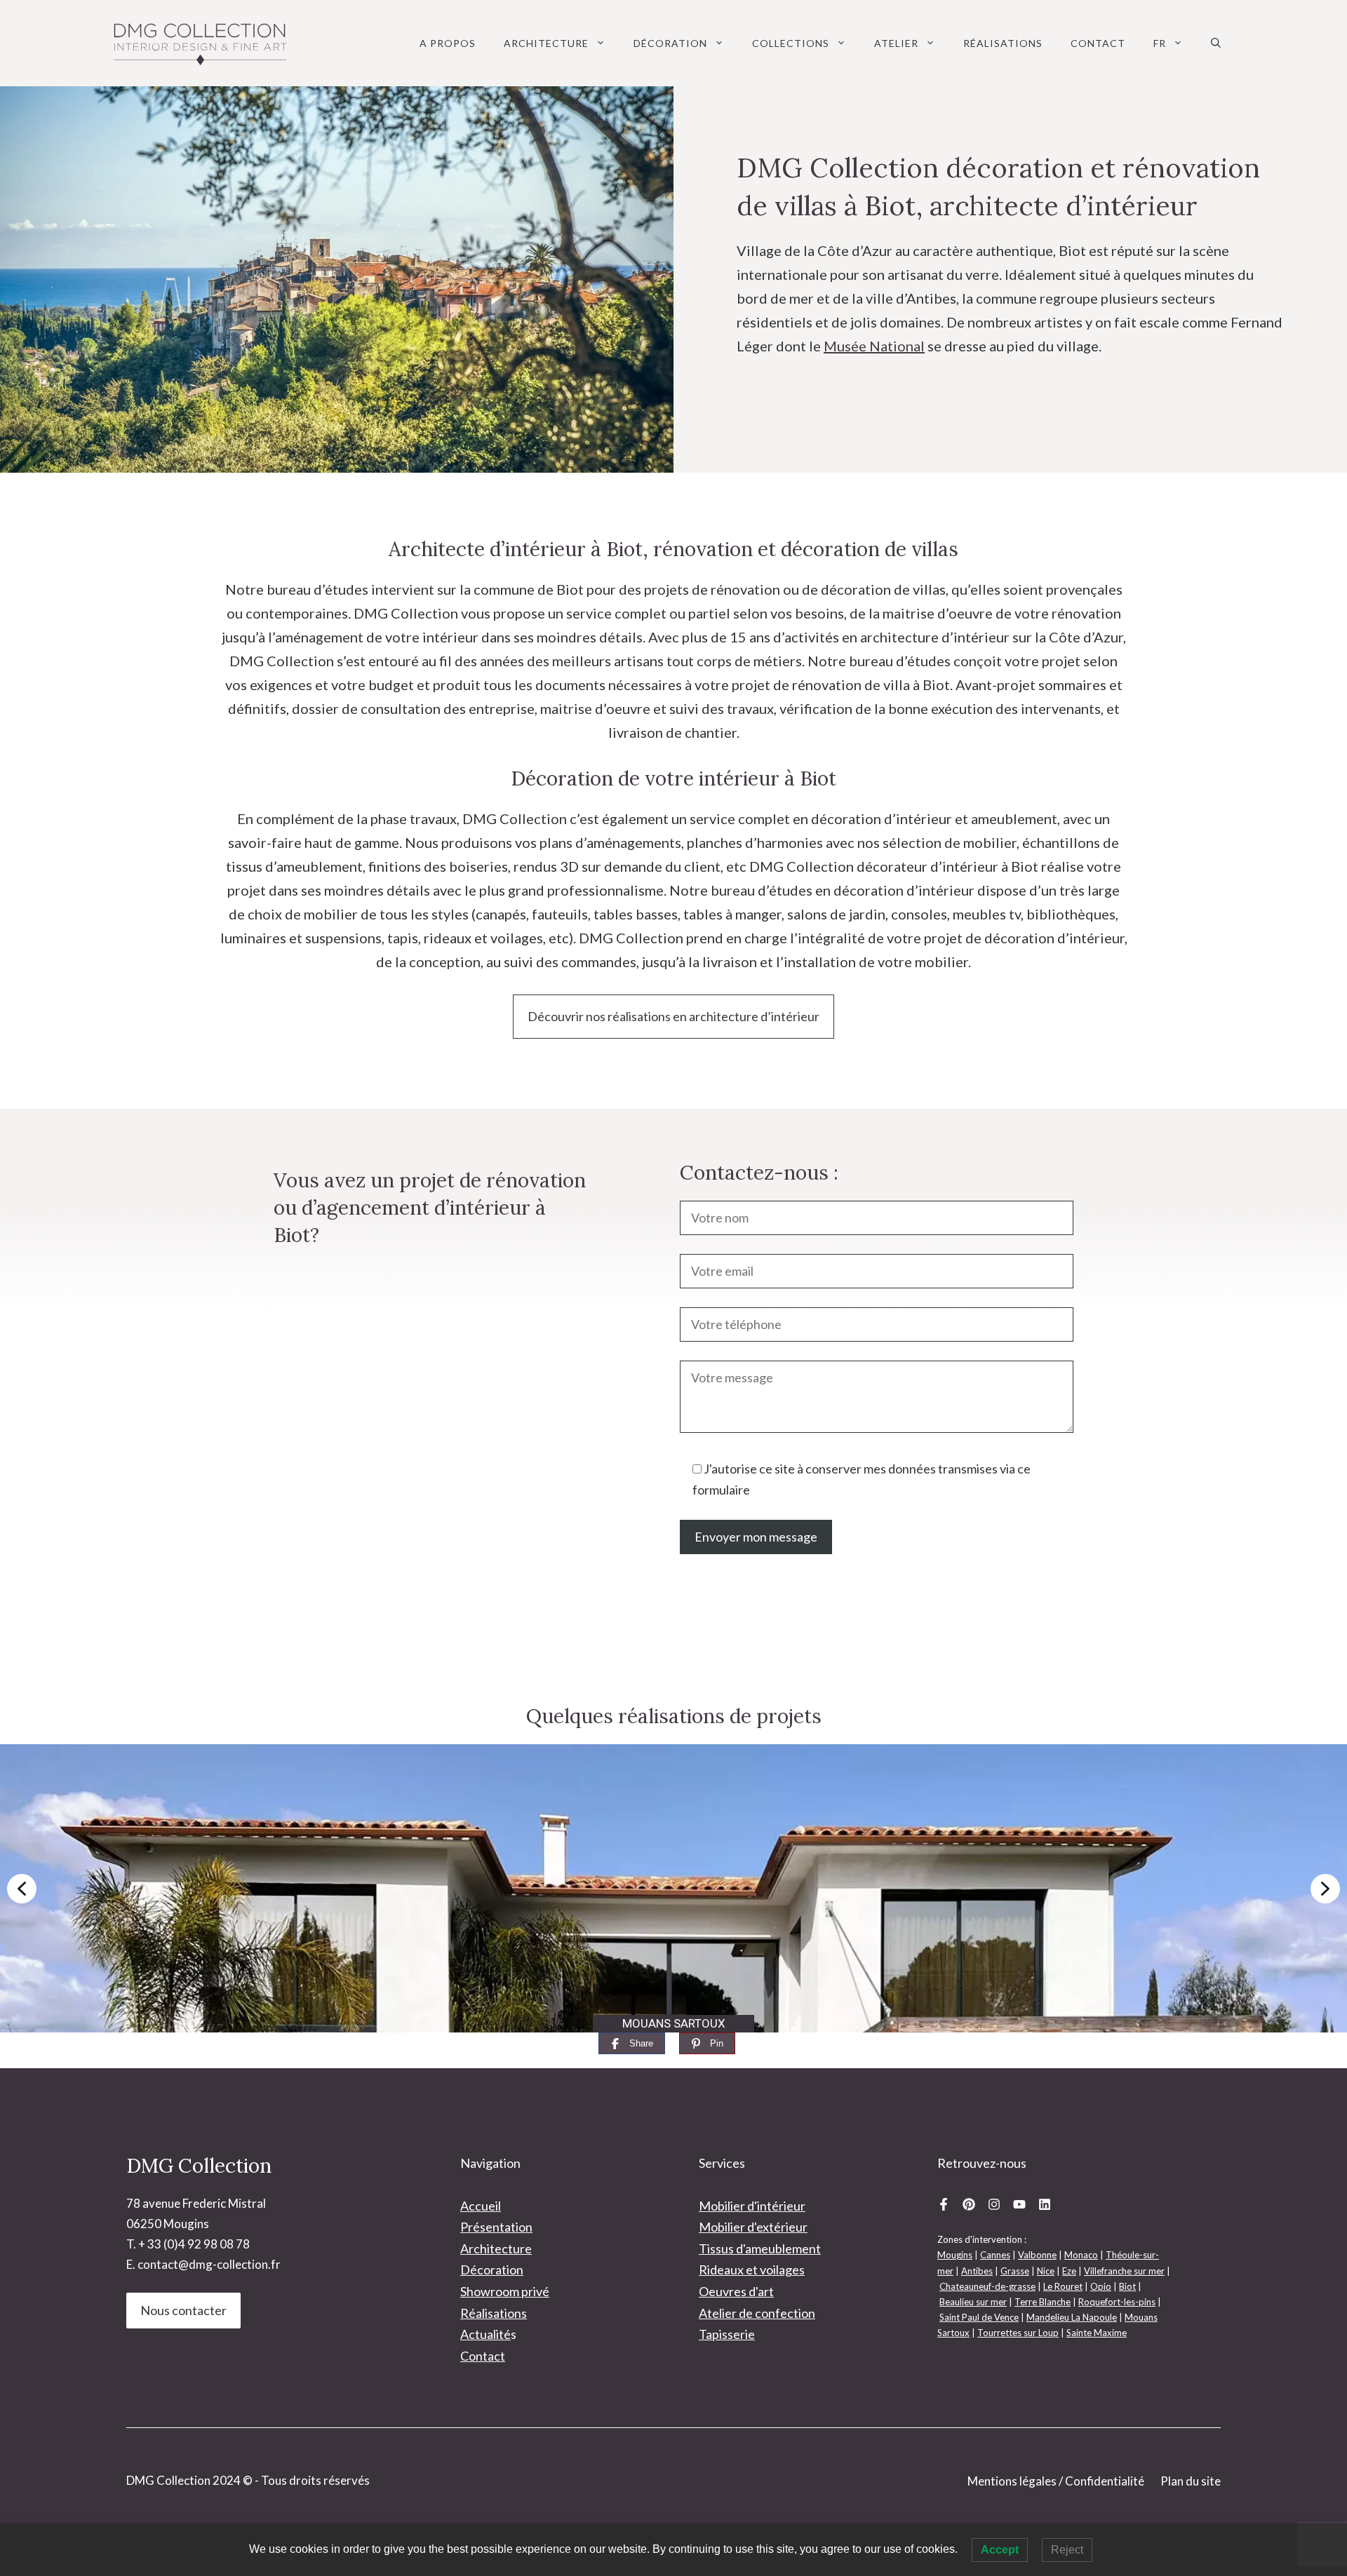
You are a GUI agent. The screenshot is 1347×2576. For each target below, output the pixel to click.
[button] (1216, 43)
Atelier (896, 43)
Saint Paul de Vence (979, 2317)
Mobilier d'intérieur (752, 2206)
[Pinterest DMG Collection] (969, 2204)
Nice (1046, 2271)
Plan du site (1191, 2481)
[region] (673, 1888)
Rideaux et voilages (752, 2270)
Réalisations (1003, 43)
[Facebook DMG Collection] (944, 2204)
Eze (1069, 2271)
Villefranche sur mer (1124, 2271)
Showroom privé (505, 2291)
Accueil (481, 2206)
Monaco (1081, 2255)
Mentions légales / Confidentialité (1056, 2481)
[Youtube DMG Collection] (1019, 2204)
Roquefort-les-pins (1117, 2302)
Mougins (955, 2255)
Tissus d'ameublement (760, 2248)
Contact (1098, 43)
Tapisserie (727, 2334)
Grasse (1015, 2271)
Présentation (496, 2227)
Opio (1101, 2286)
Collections (791, 43)
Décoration (670, 43)
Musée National (874, 346)
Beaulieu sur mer (973, 2302)
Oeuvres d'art (736, 2291)
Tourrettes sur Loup (1018, 2333)
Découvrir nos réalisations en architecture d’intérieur (673, 1016)
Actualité (485, 2334)
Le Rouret (1063, 2286)
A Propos (448, 43)
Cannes (995, 2255)
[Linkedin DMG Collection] (1045, 2204)
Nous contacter (183, 2310)
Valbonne (1037, 2255)
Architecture (546, 43)
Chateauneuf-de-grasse (987, 2286)
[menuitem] (1168, 43)
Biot (1127, 2286)
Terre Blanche (1043, 2302)
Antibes (977, 2271)
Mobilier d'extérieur (753, 2227)
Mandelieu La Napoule (1072, 2317)
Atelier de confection (757, 2313)
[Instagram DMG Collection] (994, 2204)
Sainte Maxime (1097, 2333)
